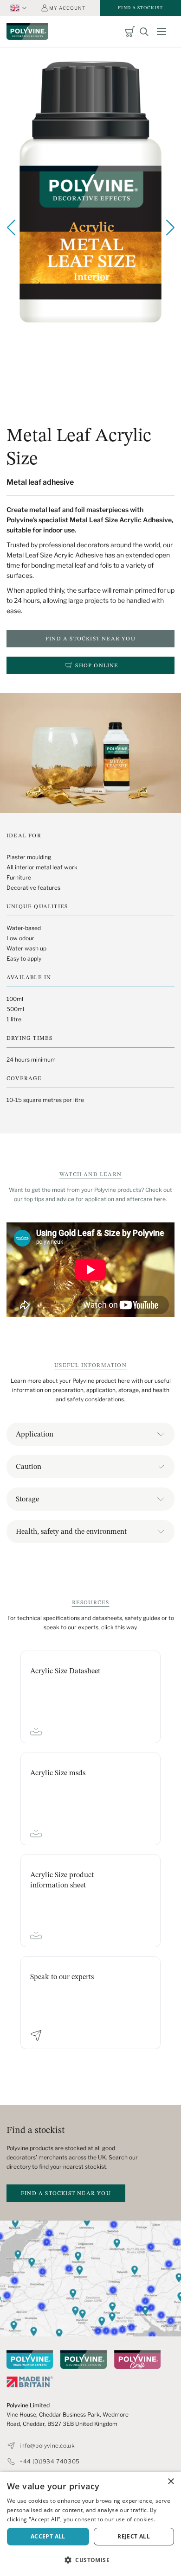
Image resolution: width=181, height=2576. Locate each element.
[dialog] (90, 2524)
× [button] (171, 2482)
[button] (90, 2560)
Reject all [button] (134, 2536)
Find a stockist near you (90, 638)
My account (67, 8)
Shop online (97, 665)
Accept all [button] (48, 2536)
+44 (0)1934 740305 (50, 2462)
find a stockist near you (66, 2193)
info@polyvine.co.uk (47, 2446)
